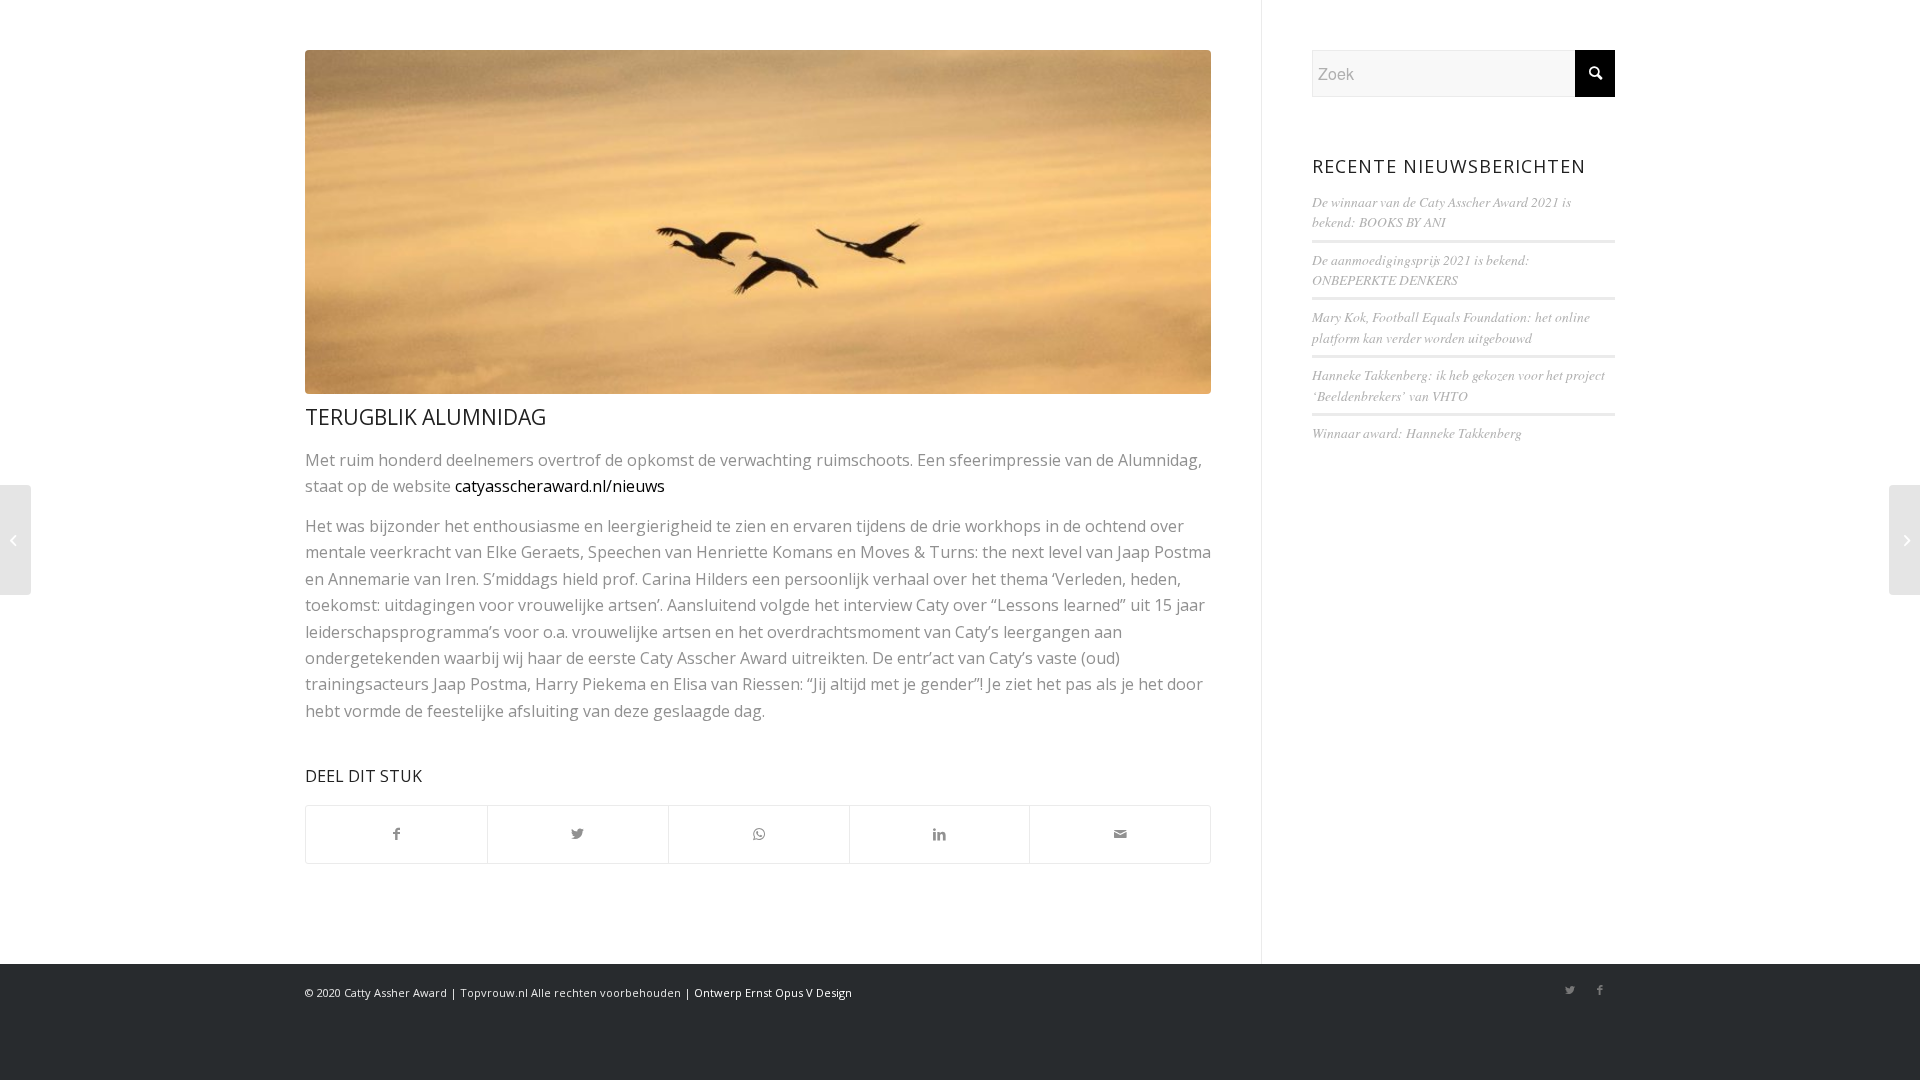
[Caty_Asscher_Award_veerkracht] (758, 222)
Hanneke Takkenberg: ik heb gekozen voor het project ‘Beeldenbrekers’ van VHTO (1458, 384)
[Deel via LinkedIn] (940, 834)
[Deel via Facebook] (396, 834)
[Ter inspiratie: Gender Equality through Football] (1904, 540)
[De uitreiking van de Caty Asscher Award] (15, 540)
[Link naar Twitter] (1570, 990)
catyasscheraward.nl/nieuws (560, 486)
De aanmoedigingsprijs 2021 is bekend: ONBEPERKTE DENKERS (1421, 269)
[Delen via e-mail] (1120, 834)
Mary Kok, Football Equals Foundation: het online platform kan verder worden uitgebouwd (1451, 326)
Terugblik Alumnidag (425, 417)
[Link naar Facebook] (1600, 990)
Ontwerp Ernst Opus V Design (773, 992)
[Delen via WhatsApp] (759, 834)
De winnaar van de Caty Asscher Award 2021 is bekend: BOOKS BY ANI (1441, 211)
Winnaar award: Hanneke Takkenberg (1417, 432)
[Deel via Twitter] (578, 834)
